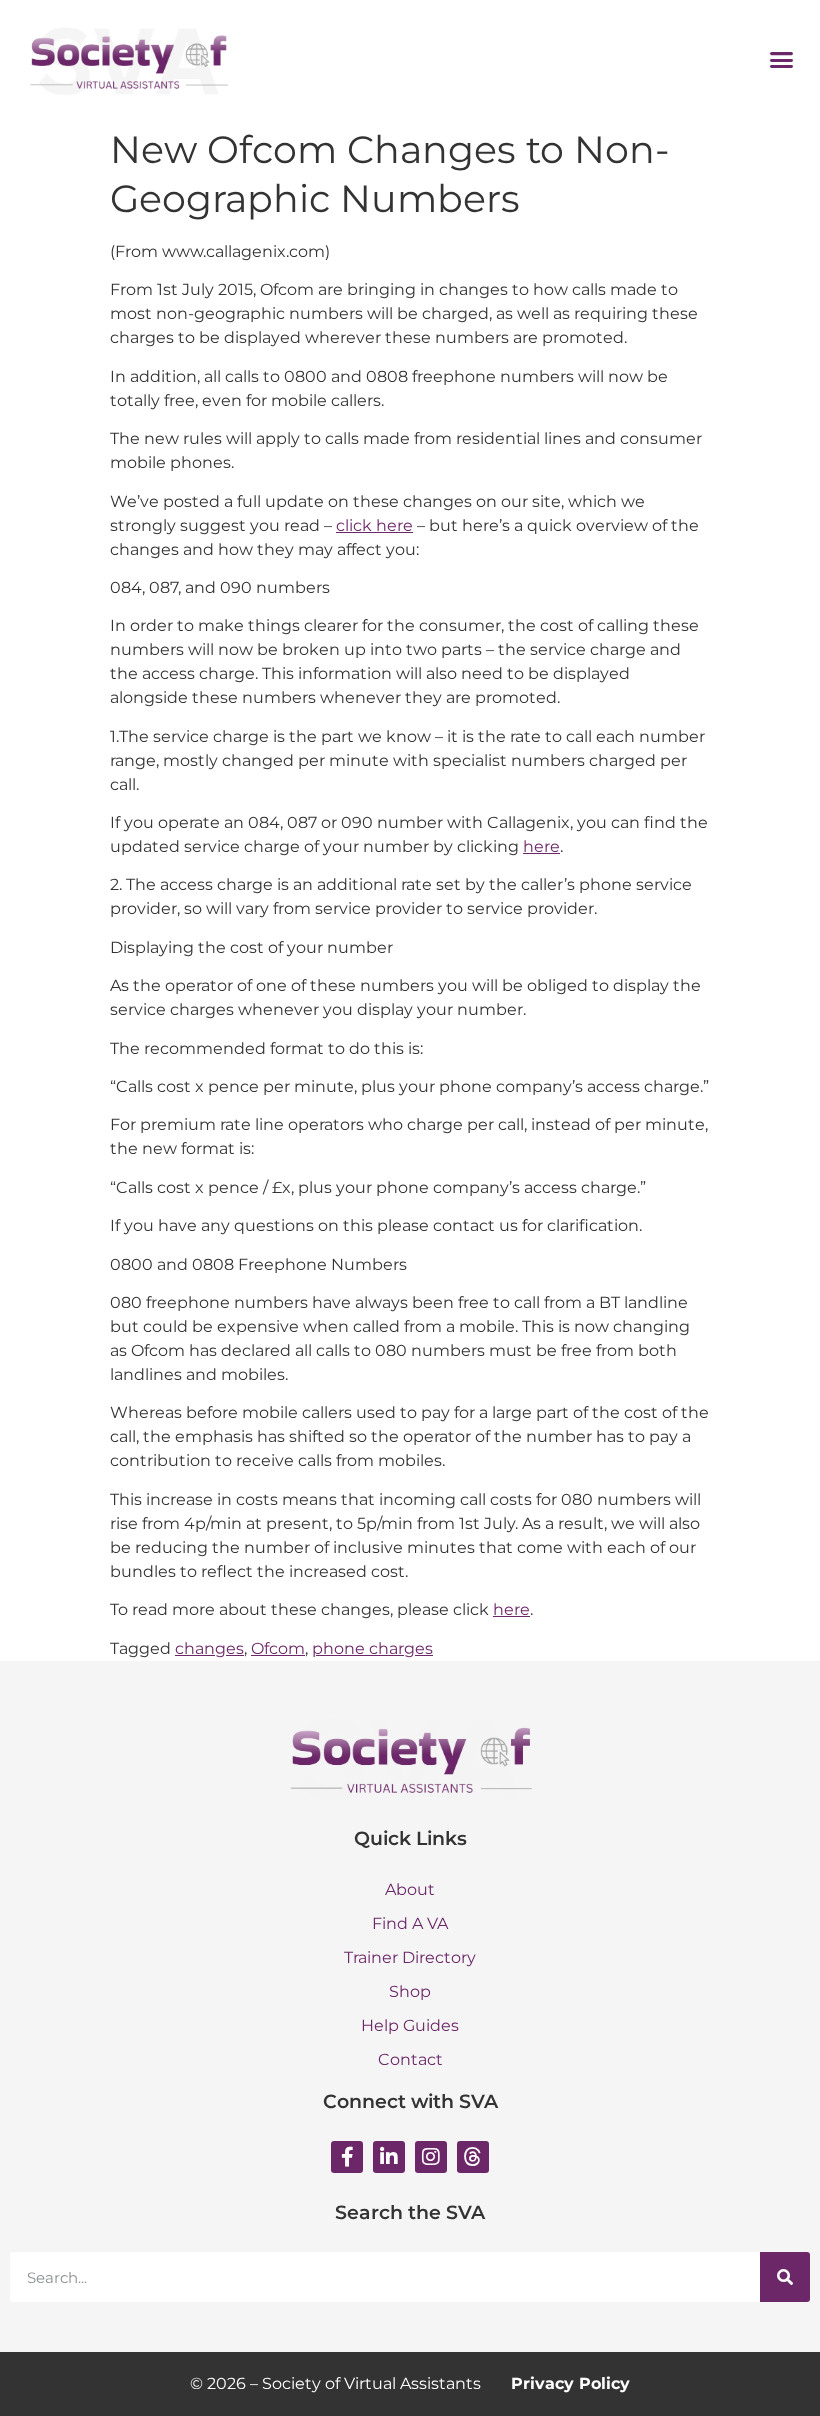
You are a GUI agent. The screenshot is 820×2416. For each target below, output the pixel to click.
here (541, 846)
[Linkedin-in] (389, 2157)
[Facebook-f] (347, 2157)
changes (209, 1648)
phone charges (372, 1648)
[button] (782, 59)
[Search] (785, 2277)
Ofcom (278, 1648)
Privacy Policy (570, 2383)
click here (374, 525)
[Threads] (473, 2157)
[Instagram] (431, 2157)
